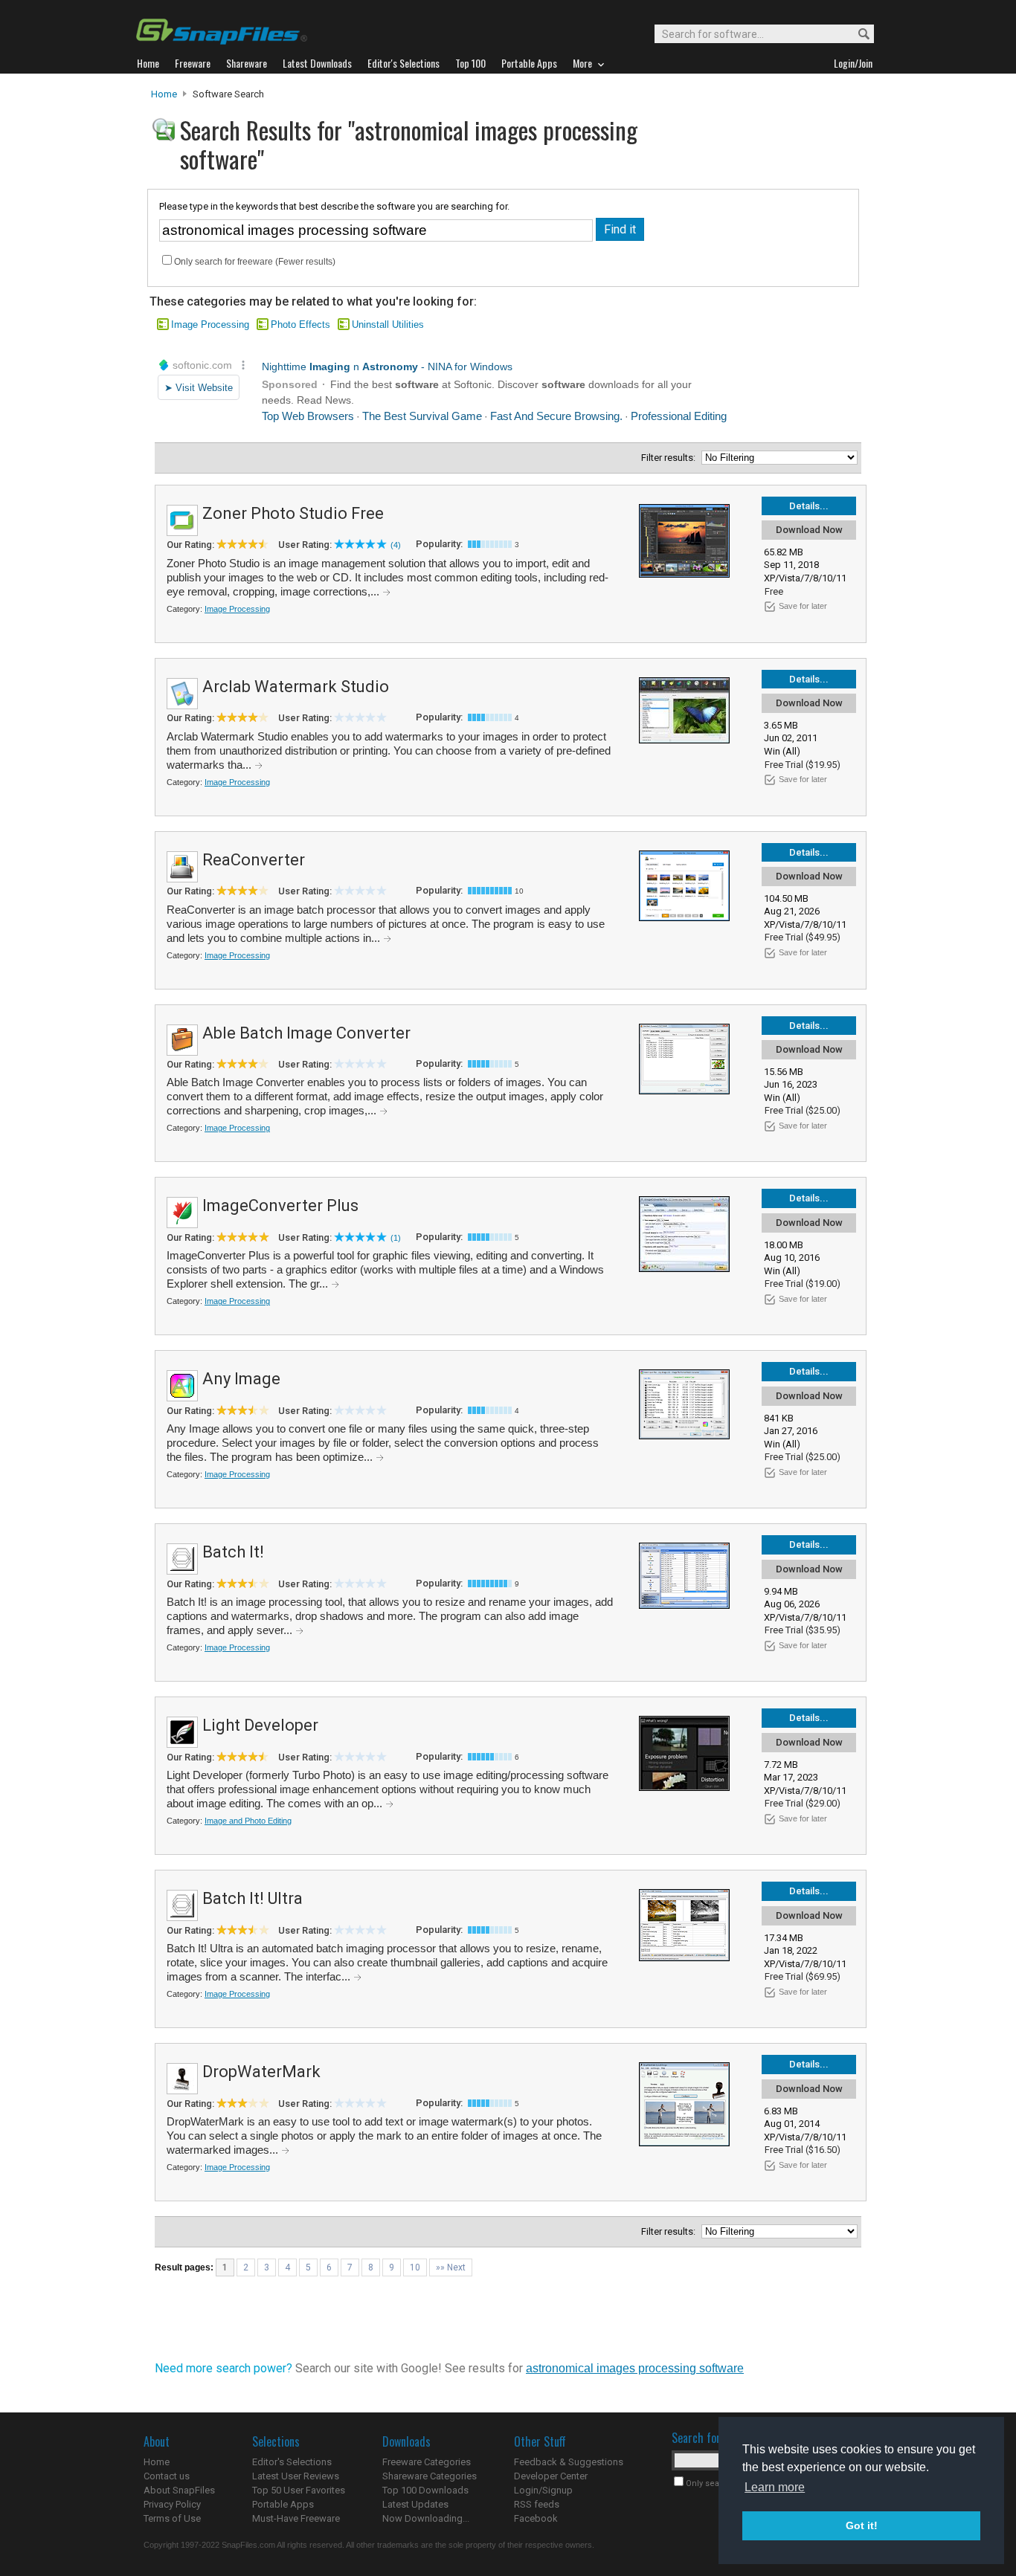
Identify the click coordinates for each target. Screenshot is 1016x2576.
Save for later (803, 606)
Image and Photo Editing (248, 1821)
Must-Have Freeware (296, 2518)
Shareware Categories (430, 2476)
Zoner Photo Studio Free (293, 513)
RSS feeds (537, 2504)
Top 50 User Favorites (299, 2490)
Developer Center (551, 2476)
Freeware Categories (427, 2462)
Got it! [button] (862, 2525)
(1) (396, 1238)
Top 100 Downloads (425, 2490)
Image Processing (210, 325)
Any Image (241, 1379)
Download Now (809, 530)
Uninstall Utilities (388, 325)
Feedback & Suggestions (569, 2462)
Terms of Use (172, 2518)
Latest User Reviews (296, 2476)
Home (164, 94)
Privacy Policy (172, 2504)
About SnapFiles (179, 2490)
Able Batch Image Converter (306, 1033)
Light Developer (260, 1725)
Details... (809, 506)
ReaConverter (254, 860)
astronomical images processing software (635, 2368)
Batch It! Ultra (253, 1898)
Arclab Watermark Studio (296, 687)
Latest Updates (415, 2504)
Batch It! (233, 1552)
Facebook (536, 2518)
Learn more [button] (775, 2487)
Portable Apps (283, 2504)
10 (415, 2267)
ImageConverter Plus (280, 1205)
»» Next (451, 2267)
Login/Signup (543, 2490)
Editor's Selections (292, 2462)
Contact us (167, 2476)
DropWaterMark (261, 2072)
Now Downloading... (426, 2518)
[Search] (857, 35)
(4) (396, 545)
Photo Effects (300, 325)
